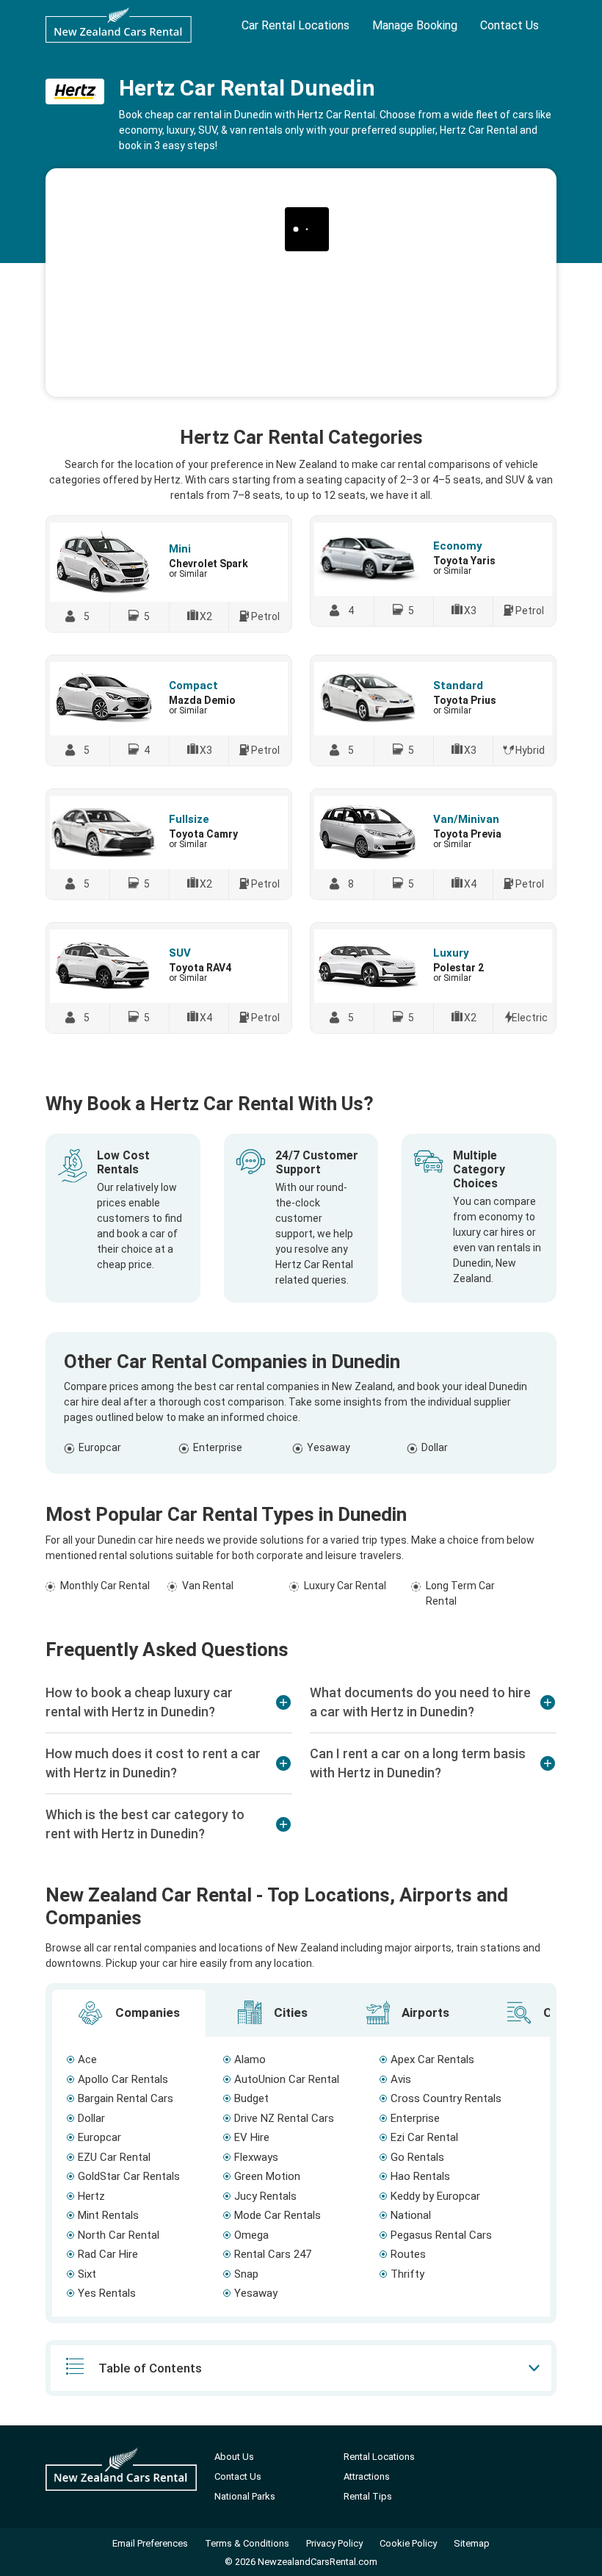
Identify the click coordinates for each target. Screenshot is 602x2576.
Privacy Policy (334, 2543)
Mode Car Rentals (278, 2215)
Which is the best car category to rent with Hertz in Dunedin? (145, 1824)
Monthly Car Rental (105, 1586)
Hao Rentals (420, 2176)
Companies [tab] (146, 2012)
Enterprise (218, 1447)
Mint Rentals (108, 2215)
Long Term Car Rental (460, 1593)
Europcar (100, 1447)
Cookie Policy (408, 2543)
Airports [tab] (424, 2012)
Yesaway (329, 1447)
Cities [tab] (289, 2012)
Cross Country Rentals (446, 2098)
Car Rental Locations (295, 25)
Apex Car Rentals (432, 2059)
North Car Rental (119, 2235)
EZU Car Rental (114, 2157)
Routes (408, 2254)
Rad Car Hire (108, 2254)
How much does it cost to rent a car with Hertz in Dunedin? (153, 1763)
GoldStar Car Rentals (129, 2176)
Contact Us (509, 25)
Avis (401, 2079)
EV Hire (252, 2137)
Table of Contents (150, 2368)
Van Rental (208, 1586)
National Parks (245, 2496)
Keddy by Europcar (435, 2196)
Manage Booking (415, 25)
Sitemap (472, 2543)
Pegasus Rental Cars (441, 2235)
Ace (87, 2059)
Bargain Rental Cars (126, 2098)
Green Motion (267, 2176)
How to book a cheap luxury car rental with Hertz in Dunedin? (139, 1702)
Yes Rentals (107, 2293)
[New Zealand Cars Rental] (119, 25)
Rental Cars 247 (273, 2254)
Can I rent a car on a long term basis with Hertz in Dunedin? (418, 1763)
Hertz (91, 2196)
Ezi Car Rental (424, 2137)
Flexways (256, 2157)
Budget (251, 2098)
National (411, 2215)
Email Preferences (150, 2543)
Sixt (87, 2274)
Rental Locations (379, 2457)
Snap (246, 2274)
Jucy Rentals (265, 2196)
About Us (234, 2457)
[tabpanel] (301, 2177)
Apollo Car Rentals (123, 2079)
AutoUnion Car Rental (287, 2079)
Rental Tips (368, 2496)
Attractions (367, 2476)
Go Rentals (417, 2157)
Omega (251, 2235)
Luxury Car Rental (345, 1586)
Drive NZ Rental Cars (284, 2118)
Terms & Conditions (247, 2543)
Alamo (250, 2059)
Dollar (435, 1447)
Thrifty (407, 2274)
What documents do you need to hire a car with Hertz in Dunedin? (420, 1702)
